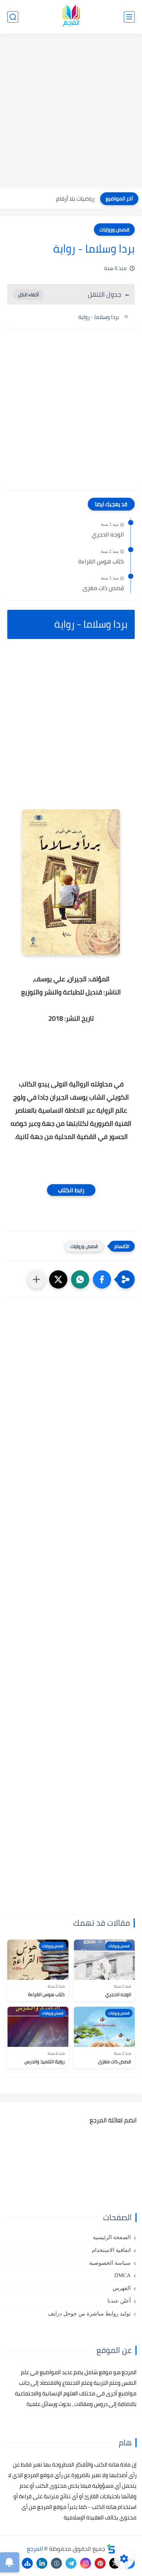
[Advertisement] (71, 112)
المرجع (35, 2549)
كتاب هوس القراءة (101, 562)
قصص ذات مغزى (103, 588)
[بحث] (13, 17)
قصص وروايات (114, 230)
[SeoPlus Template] (111, 2549)
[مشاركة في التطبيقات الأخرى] (36, 1279)
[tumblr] (56, 2563)
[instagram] (86, 2563)
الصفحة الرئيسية (112, 2237)
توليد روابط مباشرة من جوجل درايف (89, 2314)
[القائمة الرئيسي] (129, 17)
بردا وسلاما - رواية (99, 317)
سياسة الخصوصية (110, 2263)
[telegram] (71, 2563)
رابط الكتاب (71, 1190)
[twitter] (115, 2563)
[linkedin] (42, 2563)
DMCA (123, 2275)
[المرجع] (71, 17)
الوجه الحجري (108, 535)
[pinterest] (100, 2563)
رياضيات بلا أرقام (75, 199)
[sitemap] (27, 2563)
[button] (102, 1279)
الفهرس (122, 2288)
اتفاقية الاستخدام (111, 2250)
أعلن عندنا (119, 2301)
